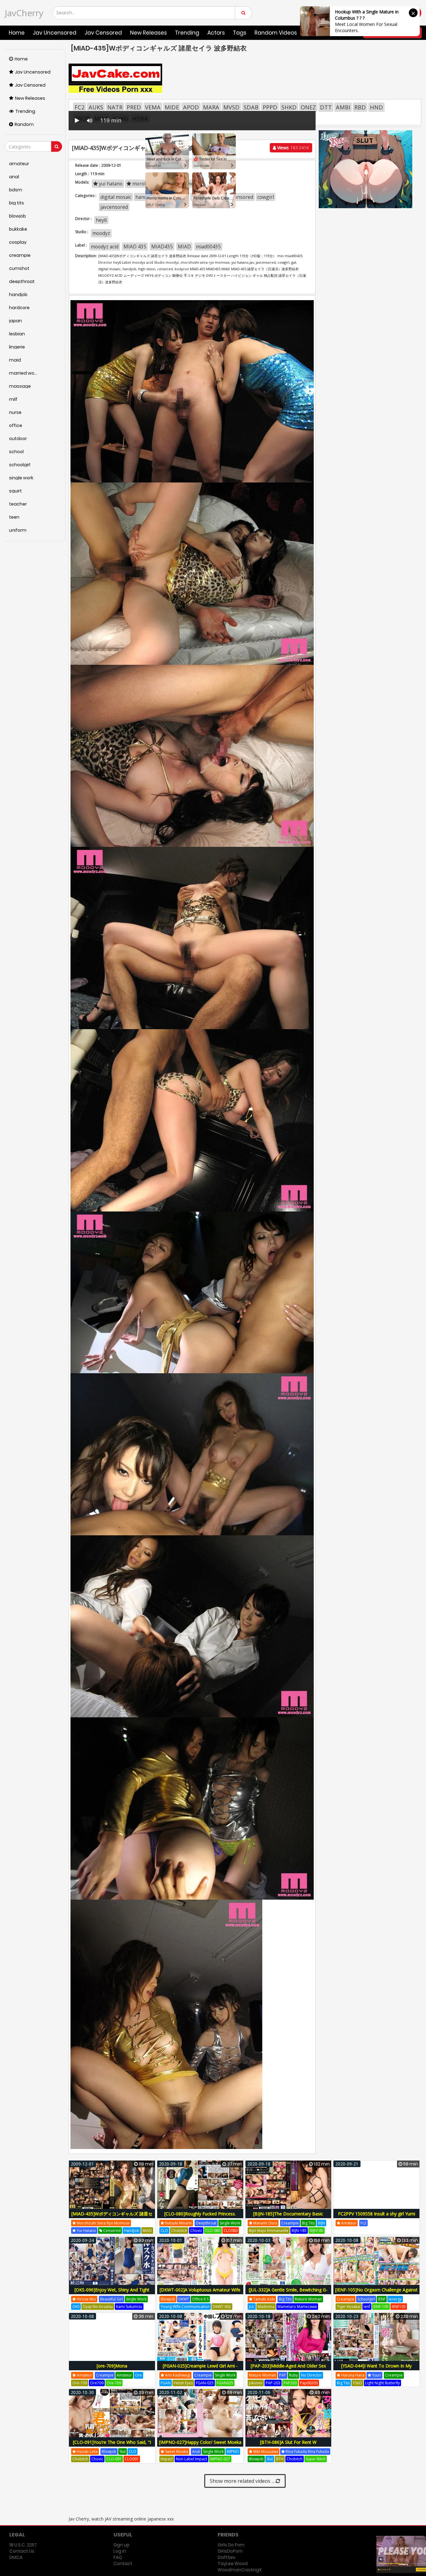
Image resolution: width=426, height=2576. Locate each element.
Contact (123, 2564)
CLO (164, 2231)
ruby (293, 2375)
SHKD (289, 107)
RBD (360, 107)
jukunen (256, 2383)
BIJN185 (317, 2231)
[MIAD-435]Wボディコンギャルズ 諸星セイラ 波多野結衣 (112, 2217)
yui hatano (86, 2231)
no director (311, 2375)
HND (376, 107)
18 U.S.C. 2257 (23, 2545)
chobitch (179, 2231)
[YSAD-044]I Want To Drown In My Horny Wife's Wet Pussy (376, 2369)
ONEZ (308, 107)
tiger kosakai (349, 2307)
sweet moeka (176, 2451)
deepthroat (206, 2223)
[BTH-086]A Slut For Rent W (288, 2442)
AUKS (96, 107)
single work (230, 2223)
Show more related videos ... (243, 2481)
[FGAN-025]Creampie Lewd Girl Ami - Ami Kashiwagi (200, 2369)
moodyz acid (105, 247)
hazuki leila (87, 2451)
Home (17, 33)
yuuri (376, 2375)
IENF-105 (381, 2307)
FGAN (166, 2383)
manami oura (265, 2223)
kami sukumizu (129, 2307)
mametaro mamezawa (297, 2307)
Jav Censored (103, 33)
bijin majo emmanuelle (269, 2231)
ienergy (395, 2299)
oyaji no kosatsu (98, 2307)
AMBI (343, 107)
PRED (134, 107)
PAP (283, 2375)
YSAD (357, 2383)
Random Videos (276, 33)
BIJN (321, 2223)
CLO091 (132, 2459)
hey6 (101, 220)
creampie (290, 2223)
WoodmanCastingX (240, 2570)
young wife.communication (185, 2307)
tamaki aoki (264, 2299)
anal (196, 2451)
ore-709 (80, 2383)
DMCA (16, 2557)
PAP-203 (273, 2383)
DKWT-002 (222, 2307)
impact (167, 2459)
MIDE (172, 107)
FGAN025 (225, 2383)
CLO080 (231, 2231)
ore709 (97, 2383)
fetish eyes (183, 2383)
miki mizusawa (265, 2451)
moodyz (101, 233)
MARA (211, 107)
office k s (200, 2299)
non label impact (191, 2459)
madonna (266, 2307)
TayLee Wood (233, 2564)
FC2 (80, 107)
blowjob (168, 2299)
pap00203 (309, 2383)
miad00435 (208, 247)
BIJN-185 (299, 2231)
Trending (187, 33)
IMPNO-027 (220, 2459)
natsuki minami (178, 2223)
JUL (252, 2307)
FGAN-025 (205, 2383)
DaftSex (226, 2557)
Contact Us (22, 2551)
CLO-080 (213, 2231)
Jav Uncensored (55, 33)
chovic (196, 2231)
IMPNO (233, 2451)
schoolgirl (366, 2299)
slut (123, 2451)
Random (24, 124)
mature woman (308, 2299)
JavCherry (24, 13)
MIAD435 (162, 247)
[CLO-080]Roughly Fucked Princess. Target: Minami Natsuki (200, 2217)
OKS (76, 2307)
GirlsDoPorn (230, 2551)
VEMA (153, 107)
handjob (132, 2231)
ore (138, 2375)
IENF (382, 2299)
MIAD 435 (135, 247)
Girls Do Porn (231, 2545)
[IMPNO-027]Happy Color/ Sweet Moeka (200, 2442)
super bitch (316, 2459)
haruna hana (352, 2375)
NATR (115, 107)
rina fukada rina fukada (307, 2451)
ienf (367, 2307)
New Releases (148, 33)
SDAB (251, 107)
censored (111, 2231)
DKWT (184, 2299)
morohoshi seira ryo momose (103, 2223)
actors (216, 33)
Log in (120, 2551)
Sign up (121, 2545)
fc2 (363, 2223)
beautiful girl (111, 2299)
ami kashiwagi (177, 2375)
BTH (280, 2459)
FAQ (118, 2557)
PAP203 (290, 2383)
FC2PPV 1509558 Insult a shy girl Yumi (377, 2214)
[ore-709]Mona (112, 2366)
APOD (191, 107)
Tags (240, 33)
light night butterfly (382, 2383)
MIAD (184, 247)
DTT (326, 107)
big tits (308, 2223)
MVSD (231, 107)
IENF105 (399, 2307)
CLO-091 (114, 2459)
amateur (348, 2223)
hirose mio (86, 2299)
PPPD (270, 107)
